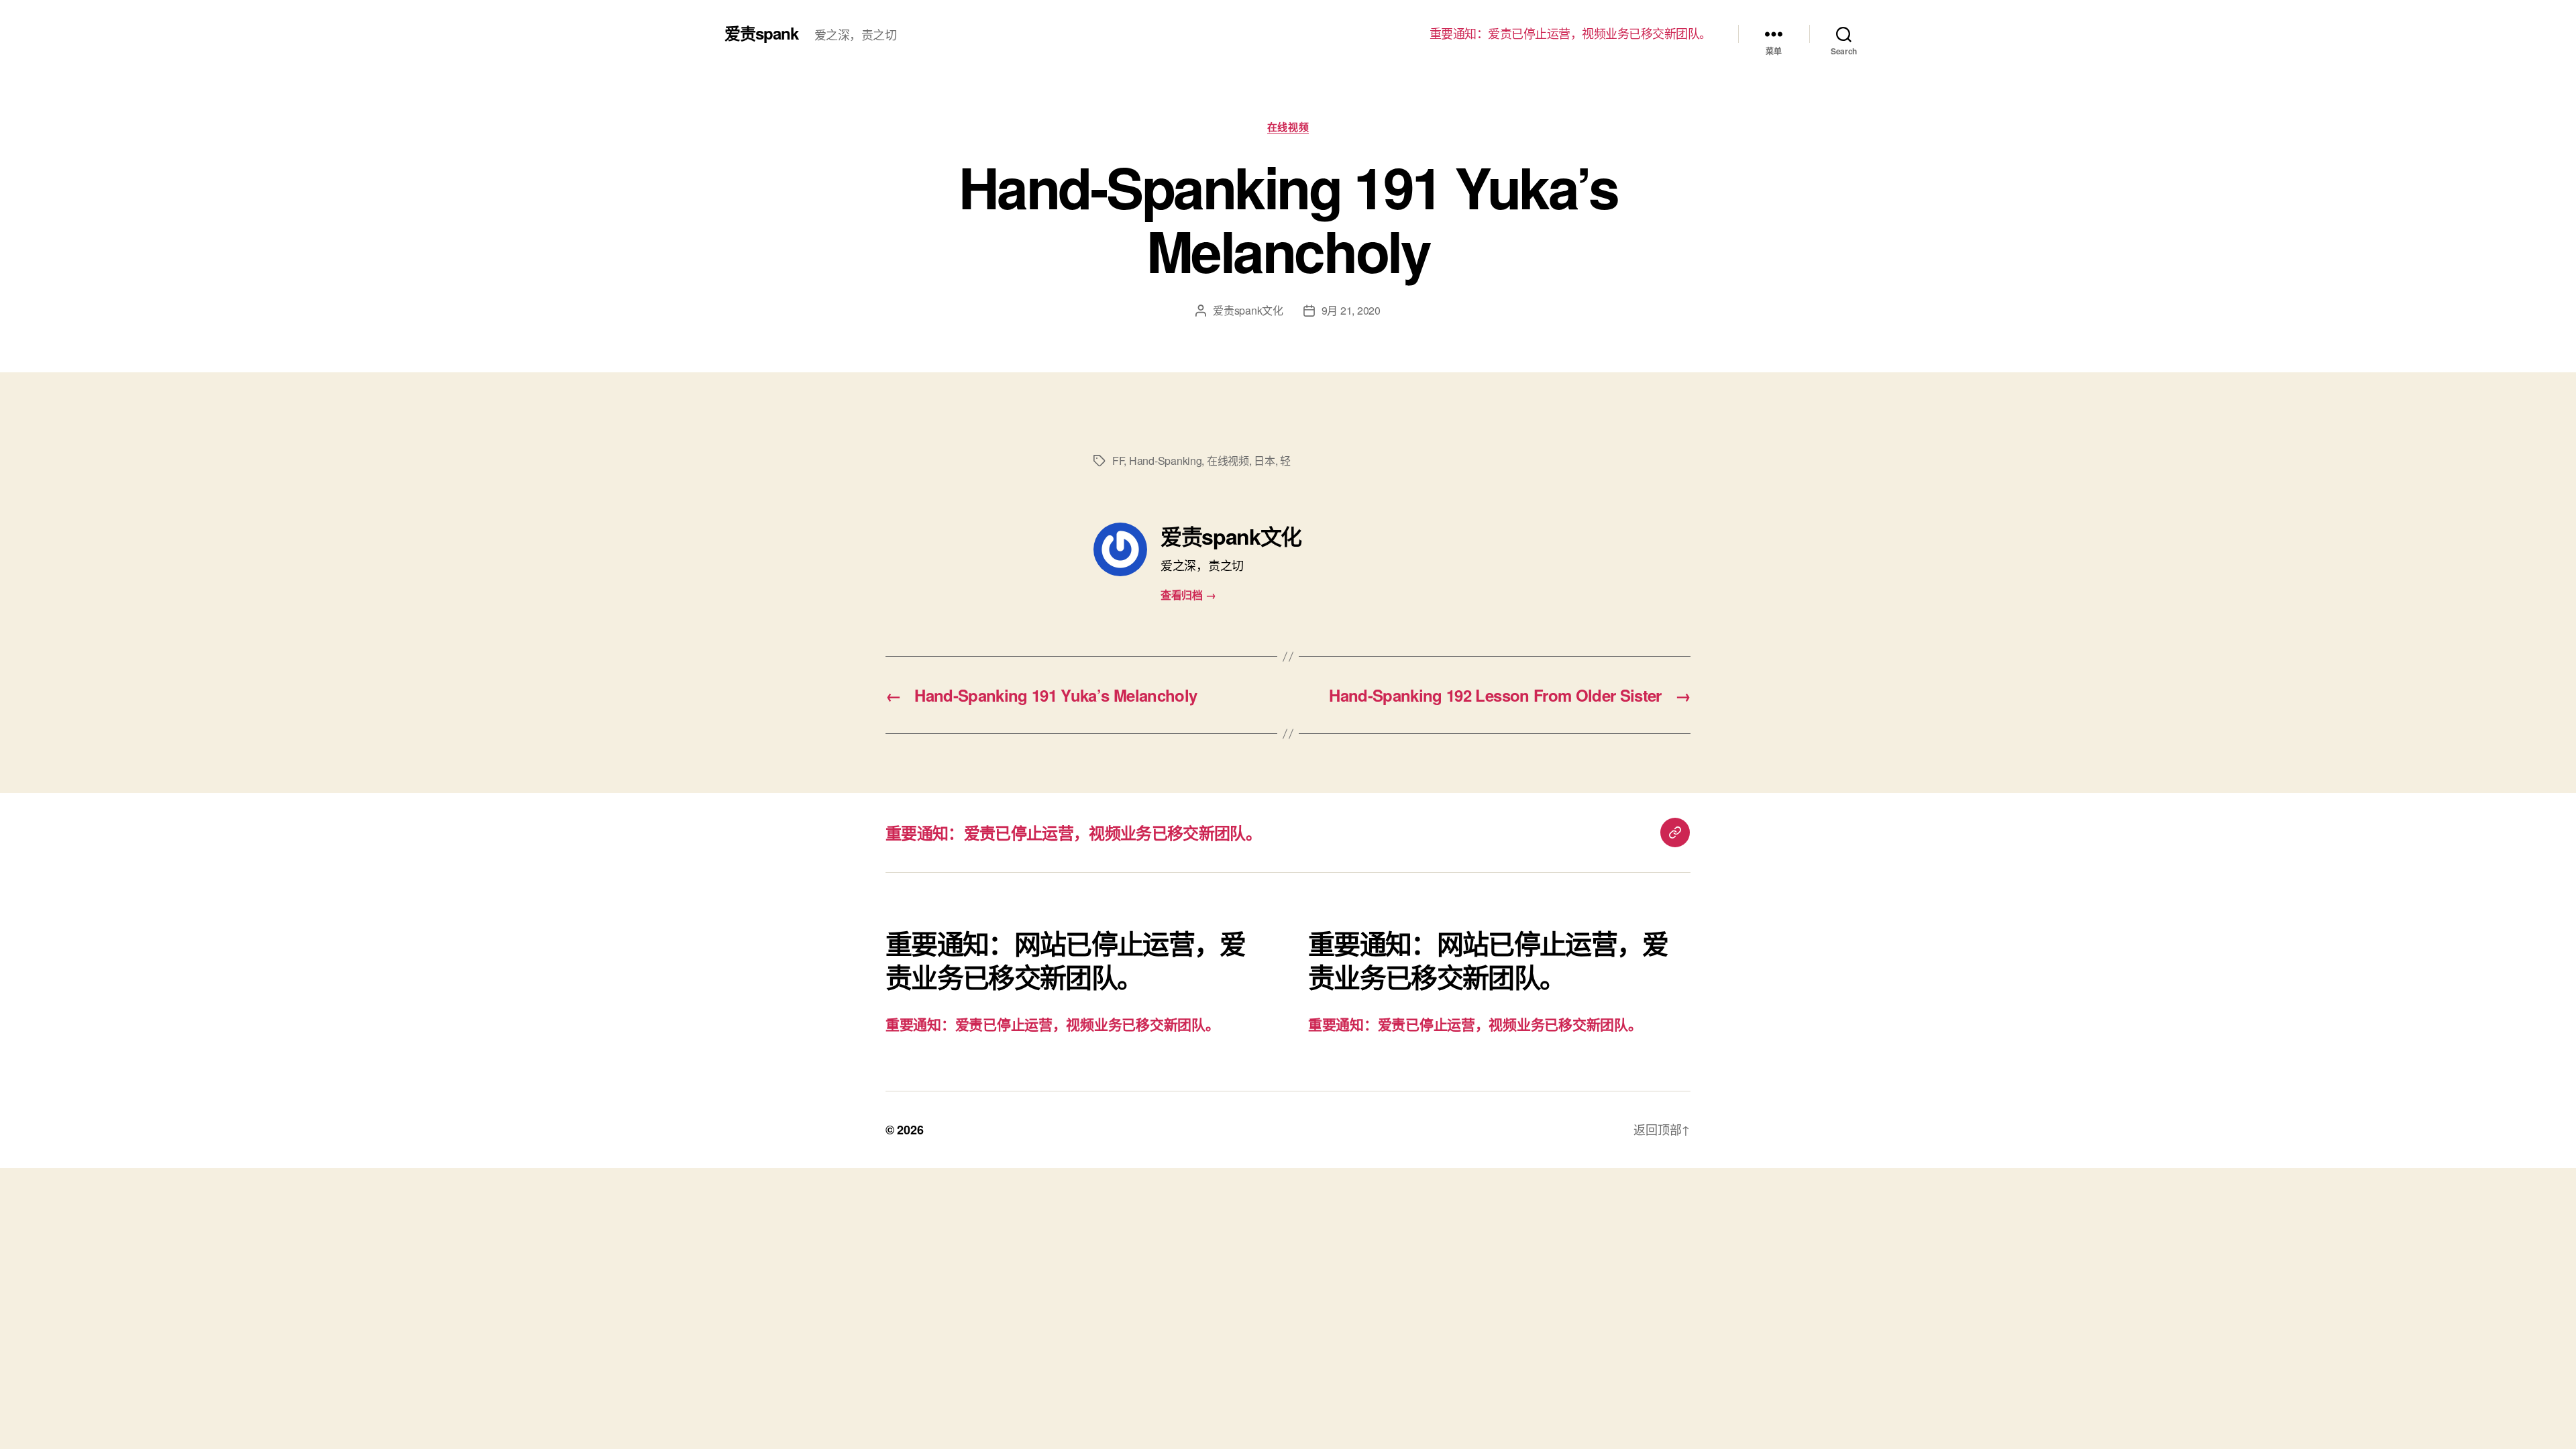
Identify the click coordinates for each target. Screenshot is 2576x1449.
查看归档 (1188, 595)
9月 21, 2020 (1351, 310)
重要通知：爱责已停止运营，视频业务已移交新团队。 (1570, 34)
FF (1118, 461)
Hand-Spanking (1166, 461)
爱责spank (761, 33)
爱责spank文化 (1248, 310)
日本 (1264, 461)
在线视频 (1288, 127)
